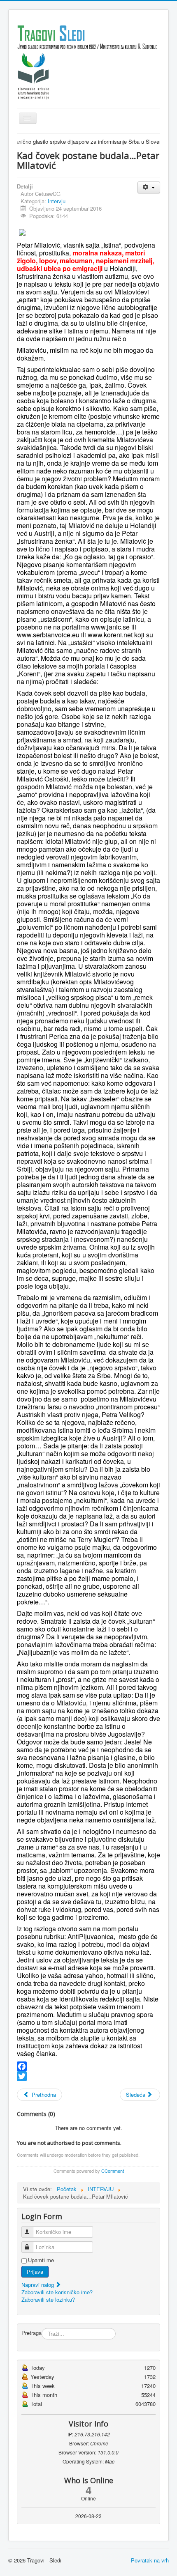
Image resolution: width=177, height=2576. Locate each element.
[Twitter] (88, 2076)
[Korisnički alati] (149, 187)
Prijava (35, 2272)
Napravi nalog (38, 2285)
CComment (113, 2171)
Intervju (57, 201)
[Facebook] (88, 2066)
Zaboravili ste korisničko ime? (57, 2292)
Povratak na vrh (150, 2560)
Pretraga (31, 2333)
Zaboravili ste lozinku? (48, 2299)
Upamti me (41, 2260)
